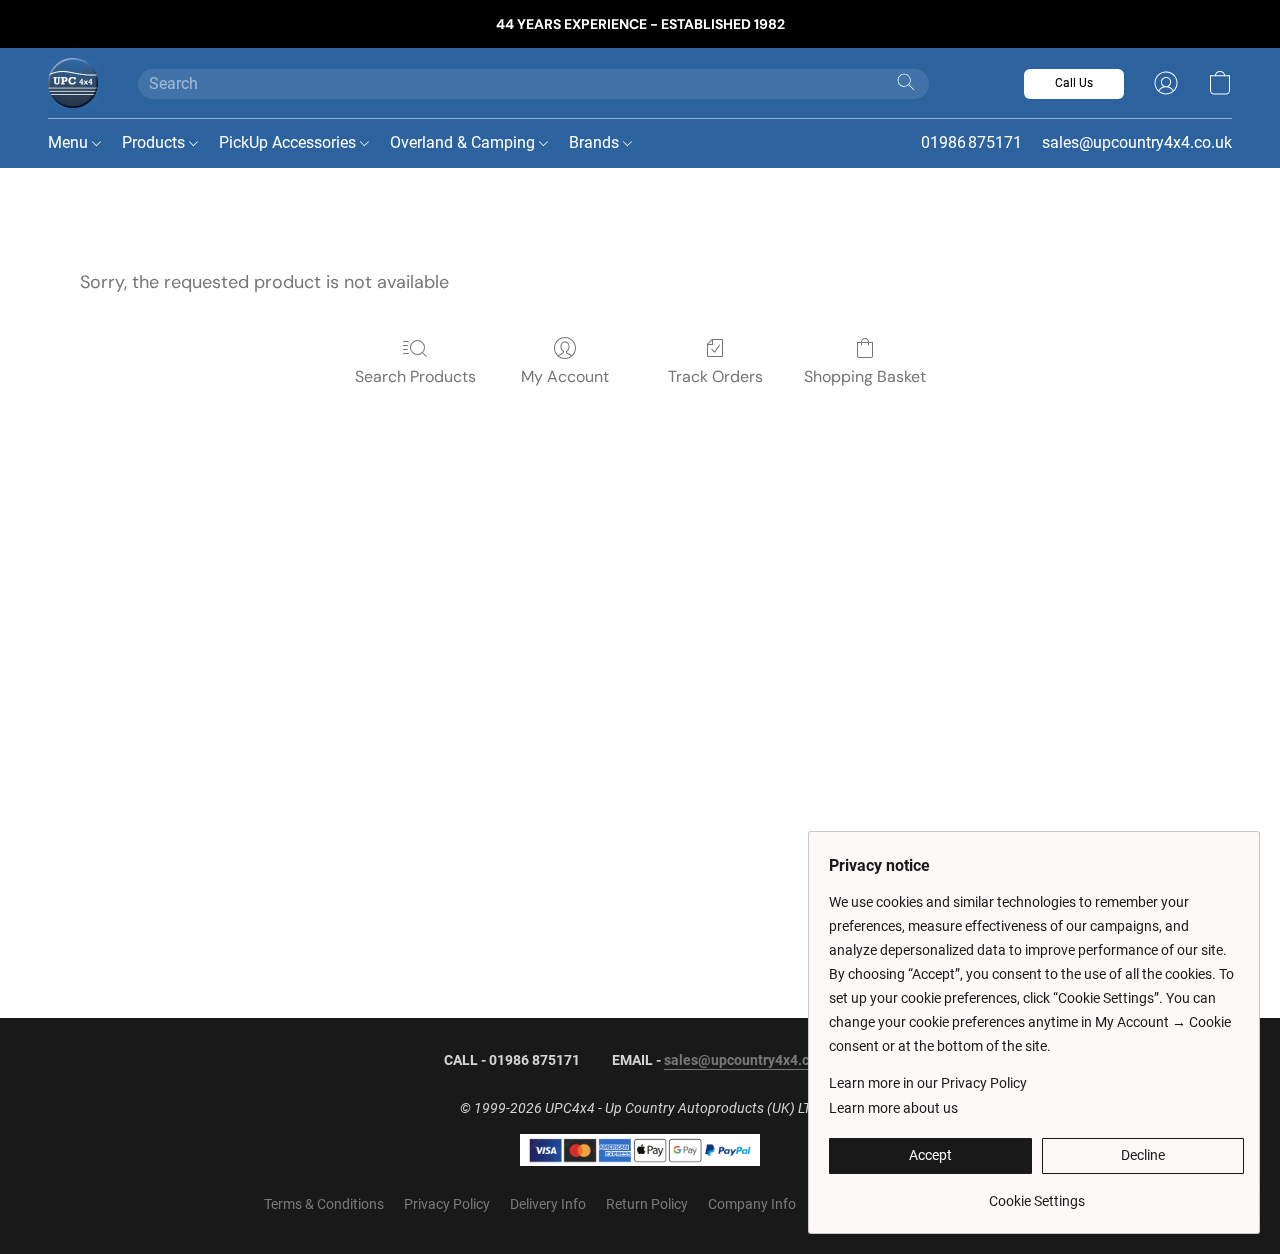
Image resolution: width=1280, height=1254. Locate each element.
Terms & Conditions (324, 1204)
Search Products (415, 376)
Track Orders (715, 376)
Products (155, 142)
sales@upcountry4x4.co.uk (750, 1060)
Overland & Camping (464, 142)
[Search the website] (906, 82)
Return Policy (647, 1204)
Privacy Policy (447, 1204)
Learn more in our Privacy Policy (928, 1083)
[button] (73, 83)
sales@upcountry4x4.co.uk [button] (1137, 142)
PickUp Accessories (289, 142)
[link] (1036, 1193)
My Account (565, 376)
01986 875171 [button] (971, 142)
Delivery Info (548, 1204)
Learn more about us (893, 1108)
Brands (596, 142)
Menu (70, 142)
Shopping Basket (865, 376)
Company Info (752, 1204)
